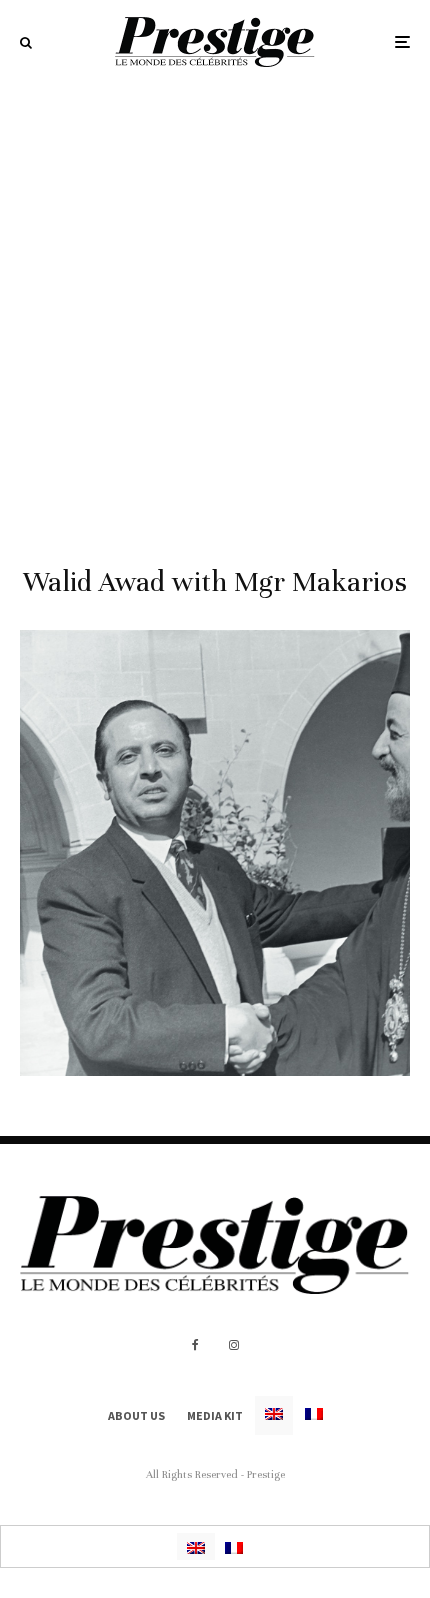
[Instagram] (234, 1345)
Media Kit (215, 1415)
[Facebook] (195, 1345)
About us (136, 1415)
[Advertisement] (215, 309)
